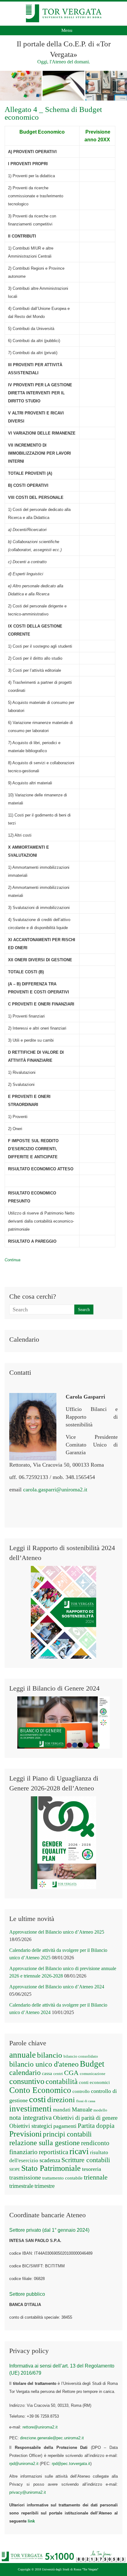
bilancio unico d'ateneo (44, 2064)
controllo (81, 2091)
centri (58, 2074)
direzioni (61, 2099)
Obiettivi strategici (31, 2126)
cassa (47, 2073)
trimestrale (21, 2186)
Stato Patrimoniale (51, 2168)
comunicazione (93, 2074)
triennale (96, 2177)
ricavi (79, 2151)
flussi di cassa (86, 2101)
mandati (62, 2110)
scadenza (50, 2160)
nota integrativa (31, 2118)
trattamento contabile (62, 2178)
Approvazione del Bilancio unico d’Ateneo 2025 (57, 1932)
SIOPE (15, 2169)
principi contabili (67, 2134)
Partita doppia (96, 2126)
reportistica (53, 2152)
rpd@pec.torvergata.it (71, 2464)
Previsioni (25, 2134)
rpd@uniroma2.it (24, 2464)
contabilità (62, 2081)
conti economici (94, 2082)
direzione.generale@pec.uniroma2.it (52, 2438)
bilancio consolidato (81, 2056)
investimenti (31, 2109)
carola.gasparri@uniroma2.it (55, 1489)
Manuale (82, 2109)
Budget (92, 2064)
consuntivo (27, 2081)
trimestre (45, 2186)
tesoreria (92, 2169)
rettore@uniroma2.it (40, 2427)
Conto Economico (40, 2090)
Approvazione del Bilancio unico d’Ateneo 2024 (57, 1987)
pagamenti (65, 2126)
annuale (23, 2055)
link (31, 2521)
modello (100, 2110)
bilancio (50, 2055)
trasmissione (25, 2177)
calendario (25, 2072)
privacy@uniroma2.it (28, 2492)
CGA (71, 2073)
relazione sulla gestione (45, 2143)
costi (37, 2099)
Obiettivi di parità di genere (85, 2118)
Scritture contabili (86, 2160)
